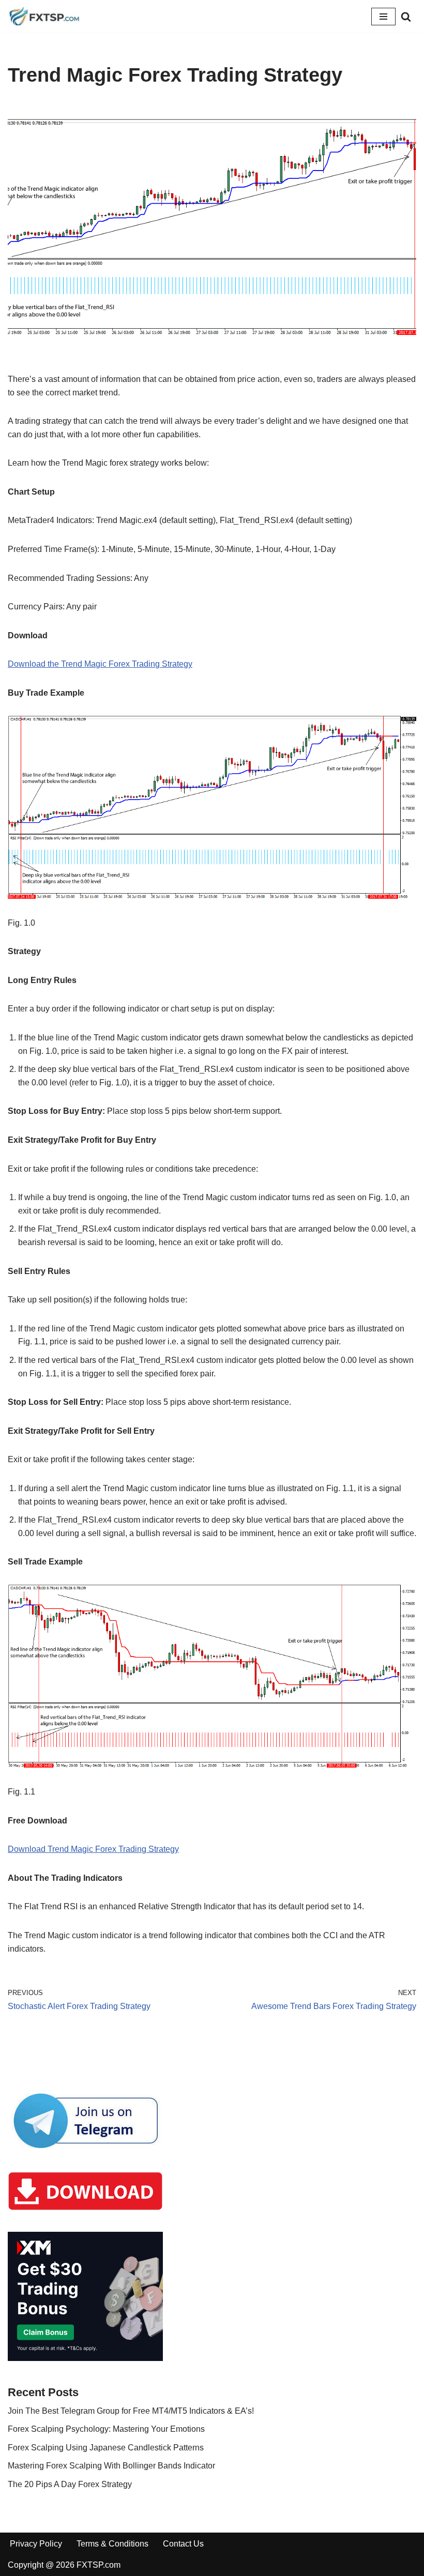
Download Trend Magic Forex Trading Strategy (93, 1849)
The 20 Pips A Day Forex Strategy (70, 2484)
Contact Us (183, 2544)
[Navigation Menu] (383, 17)
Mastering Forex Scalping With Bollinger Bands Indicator (111, 2466)
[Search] (406, 17)
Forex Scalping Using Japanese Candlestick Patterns (106, 2448)
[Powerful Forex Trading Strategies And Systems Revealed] (44, 16)
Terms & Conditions (112, 2544)
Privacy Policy (36, 2544)
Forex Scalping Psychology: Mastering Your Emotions (106, 2429)
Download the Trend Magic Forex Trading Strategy (100, 664)
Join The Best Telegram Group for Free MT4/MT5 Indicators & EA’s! (131, 2411)
